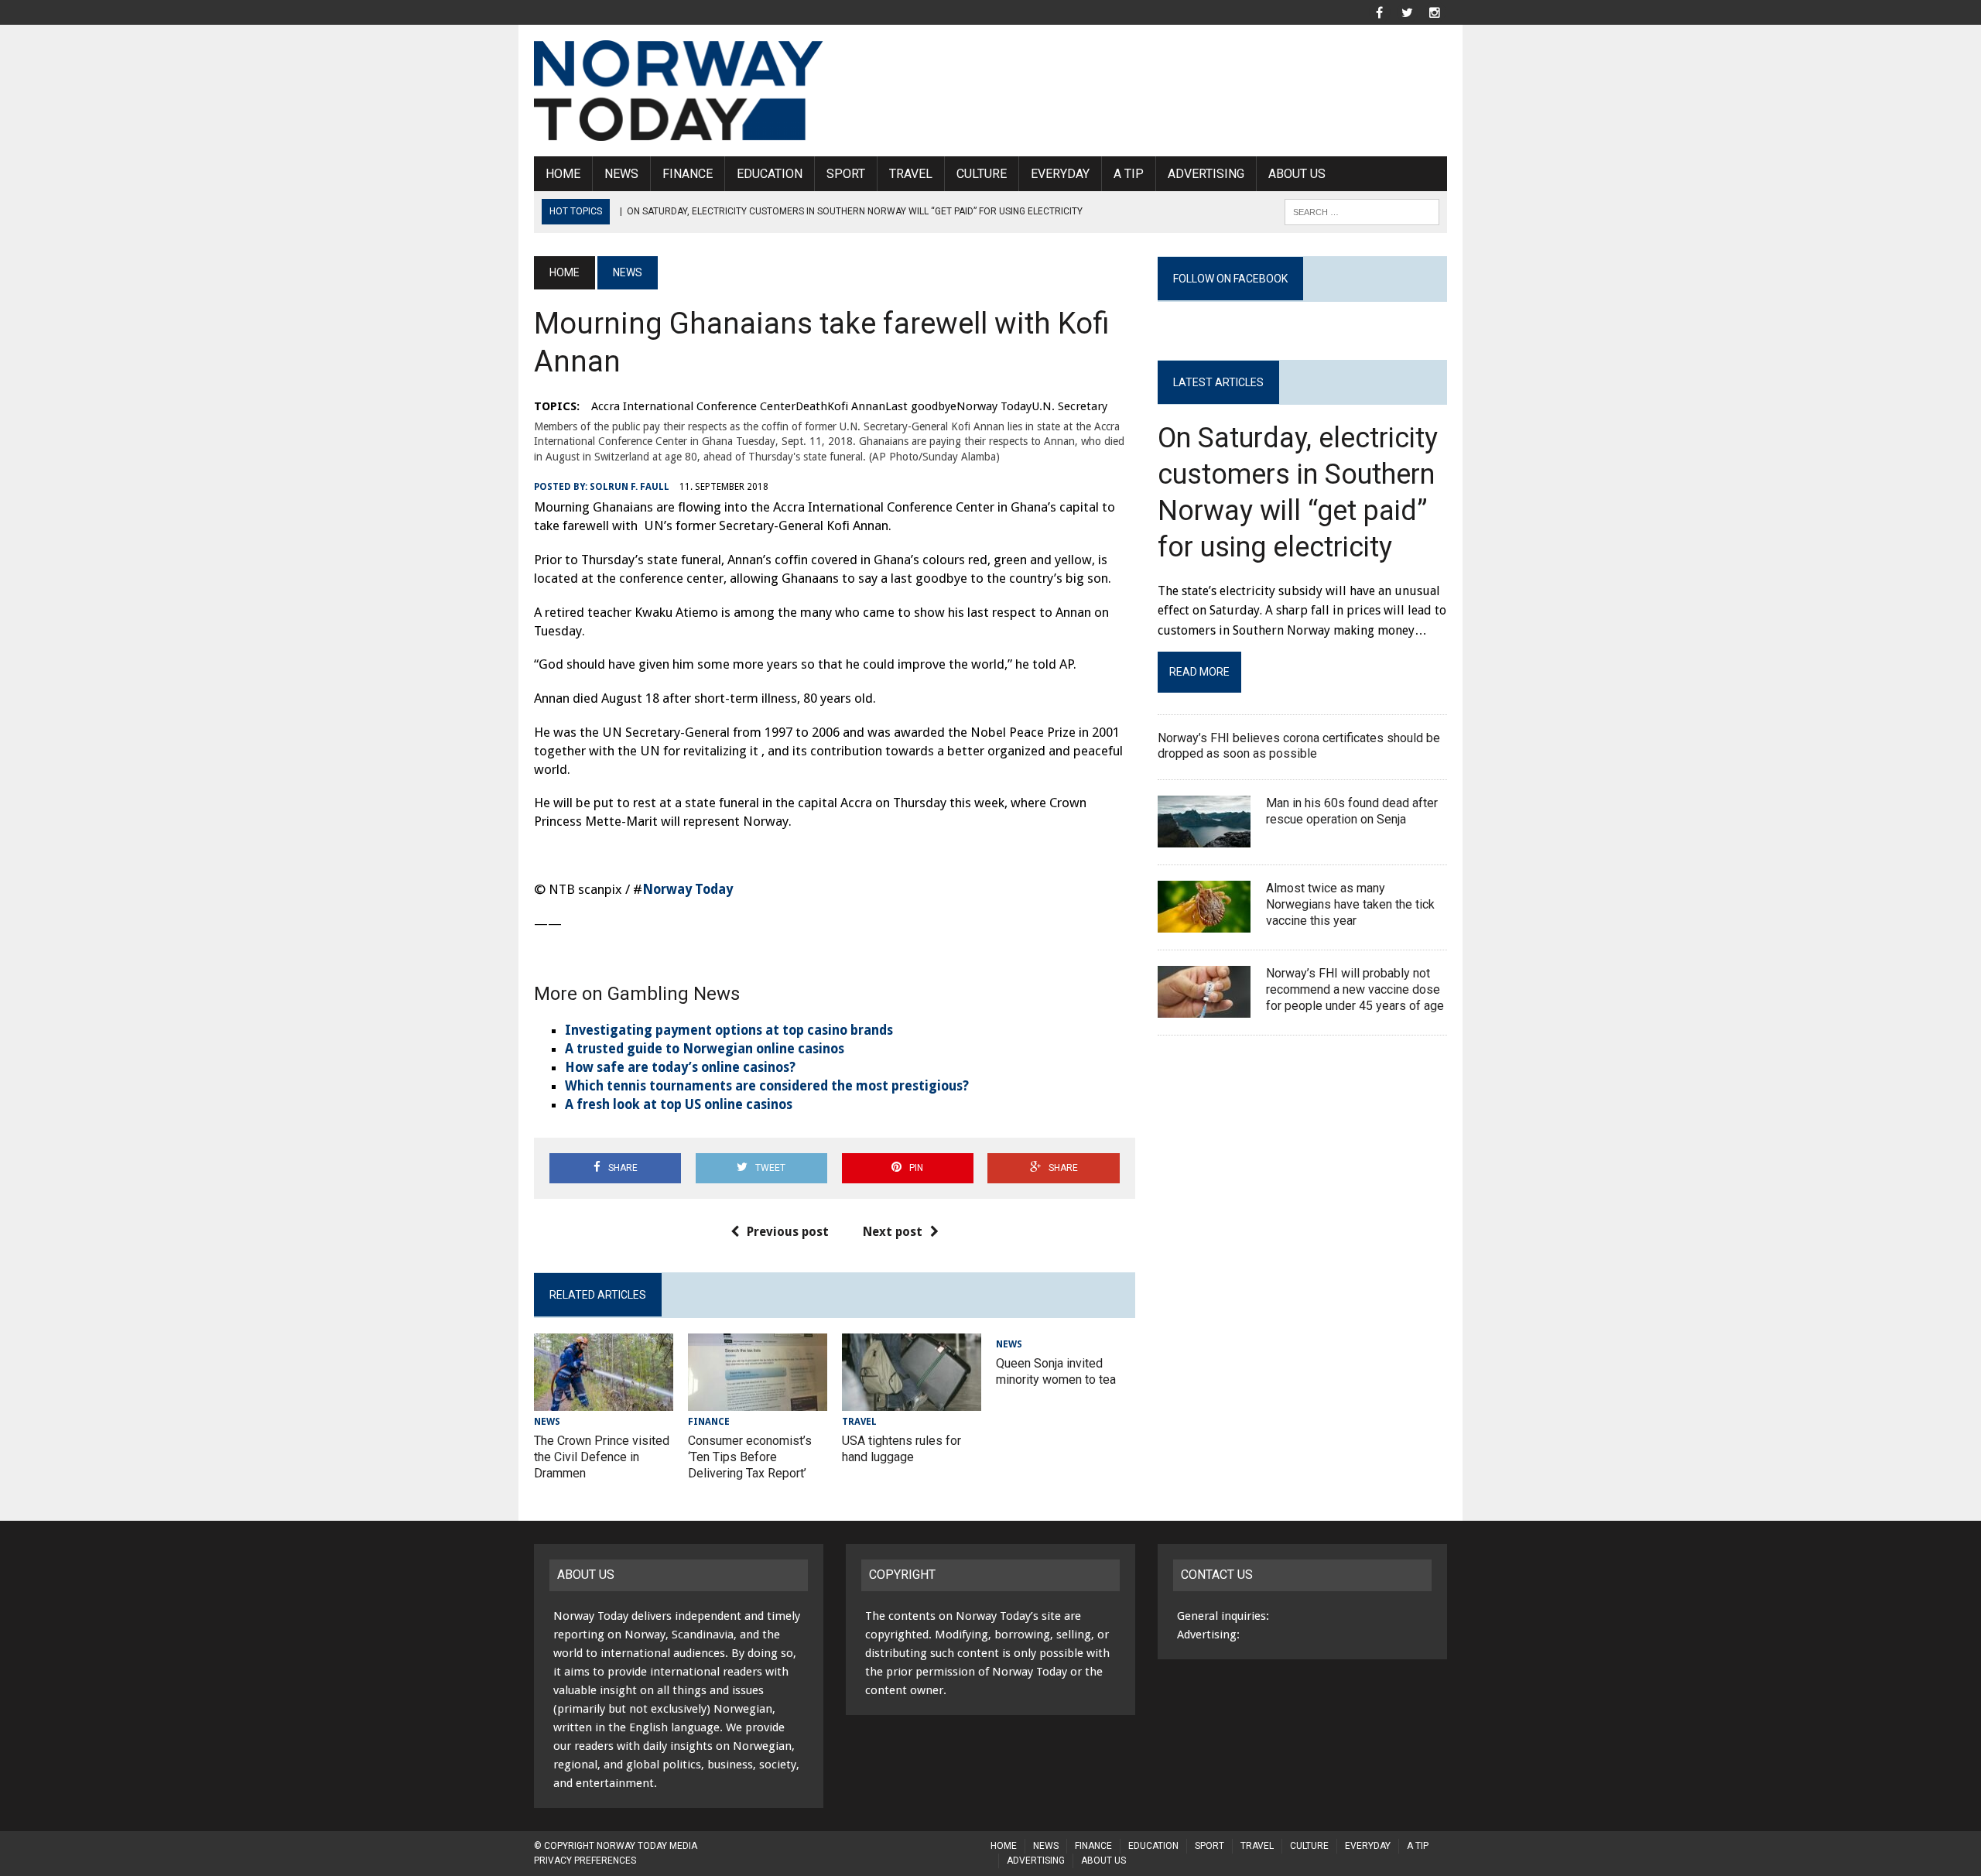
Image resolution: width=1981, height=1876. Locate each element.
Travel (911, 174)
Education (770, 174)
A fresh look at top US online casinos (679, 1104)
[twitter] (1407, 11)
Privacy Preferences (585, 1861)
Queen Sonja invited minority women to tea (1056, 1371)
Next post (893, 1232)
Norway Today (688, 889)
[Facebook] (1379, 11)
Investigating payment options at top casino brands (729, 1030)
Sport (846, 174)
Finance (688, 174)
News (621, 174)
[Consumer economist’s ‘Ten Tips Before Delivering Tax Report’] (758, 1401)
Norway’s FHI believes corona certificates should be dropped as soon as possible (1299, 746)
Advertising (1206, 174)
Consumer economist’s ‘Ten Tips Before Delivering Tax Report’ (750, 1457)
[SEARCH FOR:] (1362, 211)
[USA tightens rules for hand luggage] (912, 1401)
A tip (1129, 174)
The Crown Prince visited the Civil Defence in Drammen (602, 1457)
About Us (1297, 174)
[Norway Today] (679, 91)
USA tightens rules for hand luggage (902, 1449)
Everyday (1060, 174)
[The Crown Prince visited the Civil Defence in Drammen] (604, 1401)
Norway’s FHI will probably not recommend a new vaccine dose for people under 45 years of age (1355, 989)
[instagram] (1435, 11)
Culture (982, 174)
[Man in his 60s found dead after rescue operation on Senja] (1204, 838)
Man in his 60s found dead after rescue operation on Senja (1352, 811)
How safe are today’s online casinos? (680, 1067)
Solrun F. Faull (630, 487)
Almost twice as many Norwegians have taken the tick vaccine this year (1350, 904)
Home (563, 174)
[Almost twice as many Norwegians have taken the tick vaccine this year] (1204, 923)
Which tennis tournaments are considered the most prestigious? (767, 1086)
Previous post (788, 1232)
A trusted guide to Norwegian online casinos (705, 1049)
